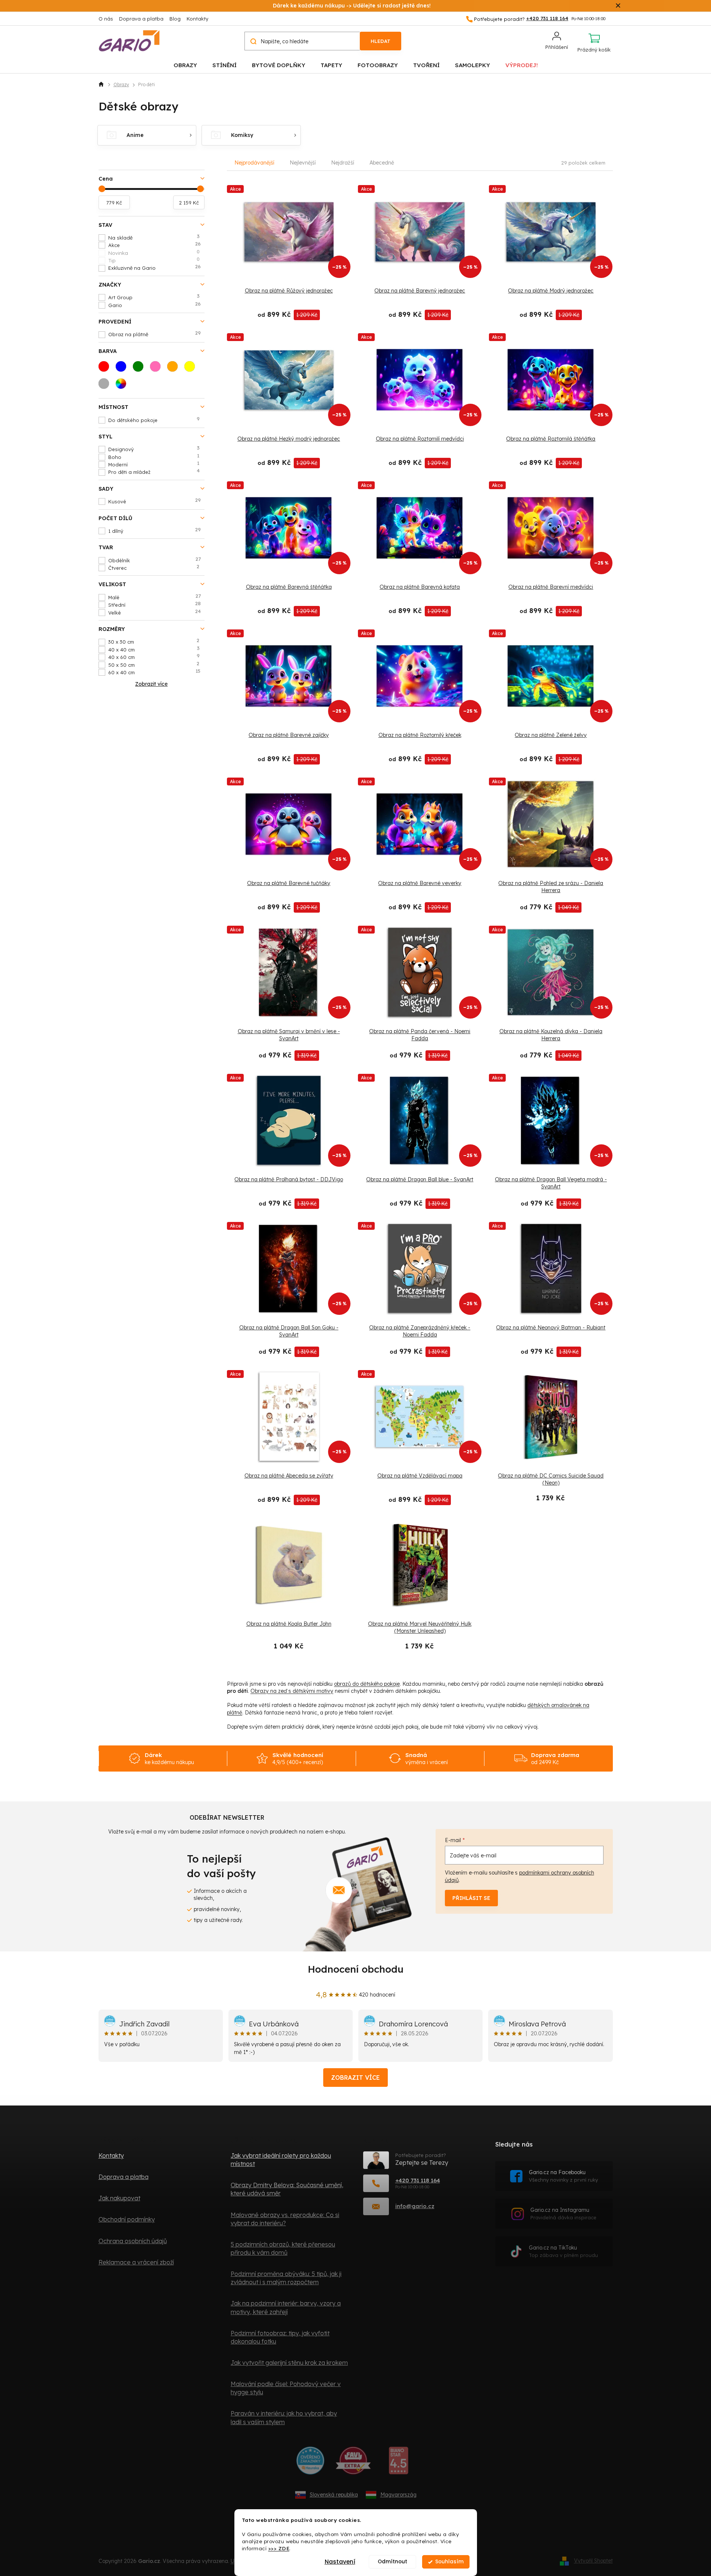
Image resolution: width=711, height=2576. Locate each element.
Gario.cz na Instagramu (563, 2214)
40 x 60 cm (154, 657)
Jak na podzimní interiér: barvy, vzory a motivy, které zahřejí (286, 2307)
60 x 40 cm (155, 672)
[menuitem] (185, 65)
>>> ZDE (279, 2548)
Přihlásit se (471, 1898)
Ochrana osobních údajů (133, 2241)
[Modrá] (123, 369)
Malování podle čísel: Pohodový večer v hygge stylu (286, 2388)
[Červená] (106, 369)
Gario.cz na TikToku (563, 2251)
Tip (154, 260)
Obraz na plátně (155, 334)
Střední (155, 604)
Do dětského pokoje (154, 420)
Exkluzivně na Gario (155, 268)
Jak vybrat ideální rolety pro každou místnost (281, 2160)
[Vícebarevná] (123, 386)
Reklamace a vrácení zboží (136, 2262)
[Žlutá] (192, 369)
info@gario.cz (415, 2206)
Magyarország (398, 2495)
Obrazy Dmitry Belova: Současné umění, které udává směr (287, 2189)
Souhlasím (449, 2562)
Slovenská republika (334, 2495)
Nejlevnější (303, 163)
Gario (155, 305)
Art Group (154, 297)
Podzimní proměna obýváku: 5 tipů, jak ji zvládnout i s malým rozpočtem (286, 2278)
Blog (175, 19)
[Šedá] (106, 386)
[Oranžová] (175, 369)
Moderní (154, 464)
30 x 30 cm (154, 641)
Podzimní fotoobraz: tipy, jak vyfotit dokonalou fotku (280, 2337)
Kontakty (197, 19)
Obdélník (155, 560)
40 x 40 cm (154, 649)
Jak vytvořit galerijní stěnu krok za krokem (289, 2363)
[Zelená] (140, 369)
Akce (155, 245)
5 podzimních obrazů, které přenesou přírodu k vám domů (283, 2248)
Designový (154, 449)
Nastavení (340, 2562)
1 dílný (155, 531)
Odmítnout (392, 2562)
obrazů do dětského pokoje (367, 1684)
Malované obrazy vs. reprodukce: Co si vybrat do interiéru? (285, 2219)
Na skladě (154, 237)
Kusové (155, 501)
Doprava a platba (141, 19)
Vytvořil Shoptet (593, 2561)
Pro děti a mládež (154, 472)
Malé (155, 597)
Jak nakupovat (119, 2198)
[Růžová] (158, 369)
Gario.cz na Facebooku (563, 2176)
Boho (154, 457)
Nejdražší (343, 163)
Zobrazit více (355, 2078)
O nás (106, 19)
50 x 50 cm (154, 665)
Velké (155, 612)
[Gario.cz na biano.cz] (398, 2463)
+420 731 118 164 (418, 2180)
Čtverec (154, 568)
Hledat (381, 41)
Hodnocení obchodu (356, 1969)
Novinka (154, 253)
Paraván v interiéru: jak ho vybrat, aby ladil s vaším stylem (284, 2417)
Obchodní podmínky (127, 2219)
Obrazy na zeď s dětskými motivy (292, 1691)
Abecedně (382, 163)
